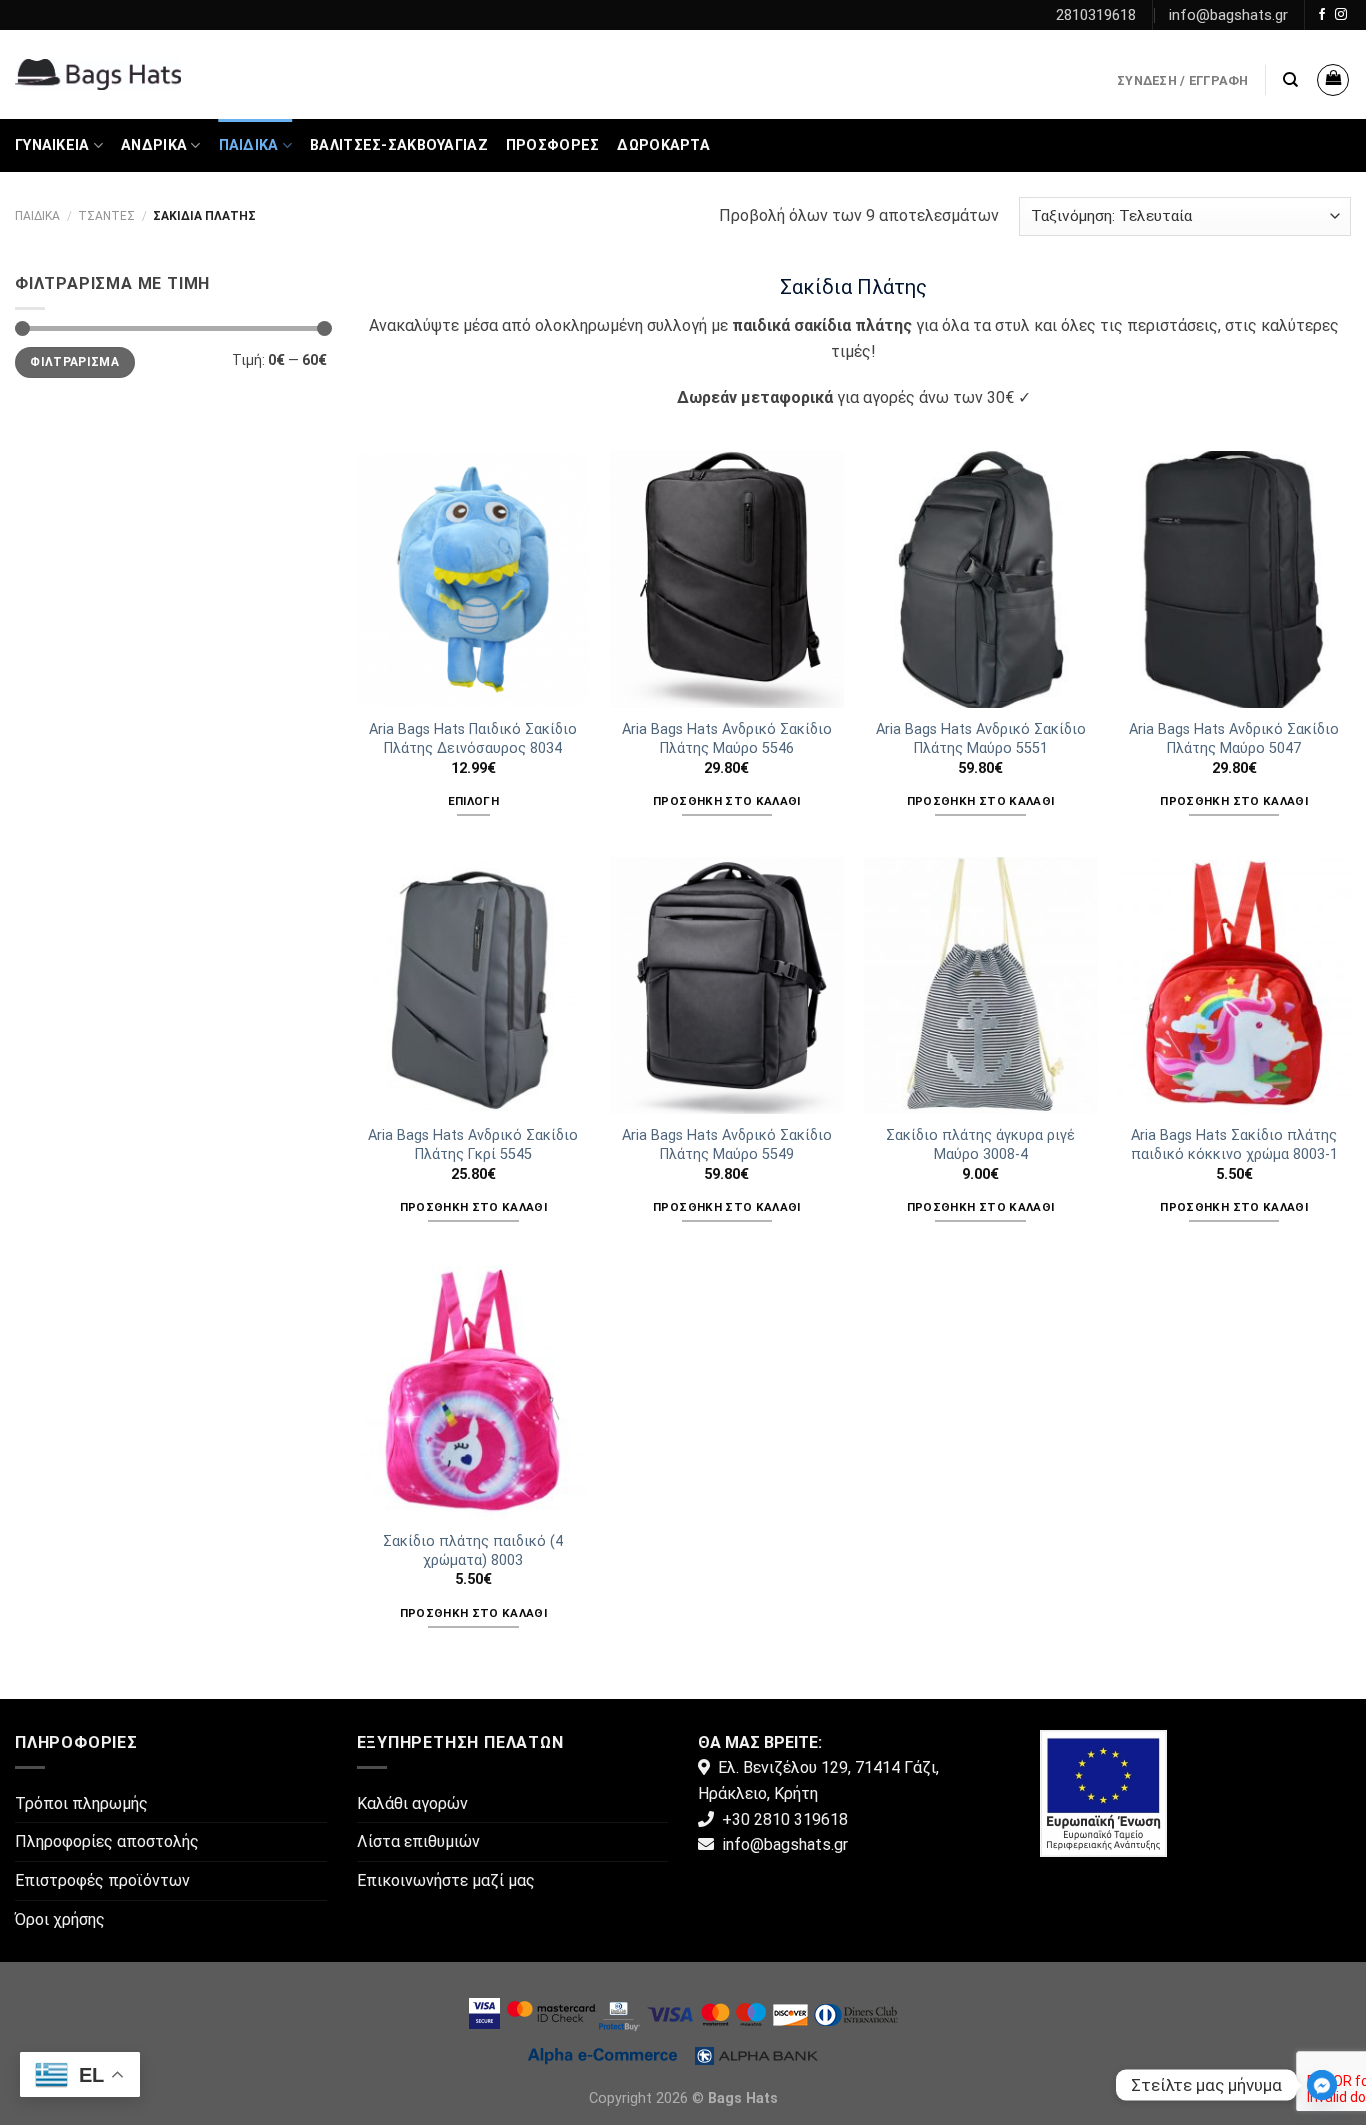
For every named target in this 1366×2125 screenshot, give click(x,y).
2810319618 (1096, 15)
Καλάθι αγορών (412, 1803)
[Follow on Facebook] (1322, 15)
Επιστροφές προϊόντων (102, 1880)
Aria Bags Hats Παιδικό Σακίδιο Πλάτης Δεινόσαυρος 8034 (473, 739)
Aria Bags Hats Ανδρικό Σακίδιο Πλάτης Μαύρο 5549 (727, 1145)
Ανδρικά (154, 145)
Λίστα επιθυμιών (418, 1841)
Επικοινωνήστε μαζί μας (446, 1880)
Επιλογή (473, 801)
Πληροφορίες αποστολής (107, 1841)
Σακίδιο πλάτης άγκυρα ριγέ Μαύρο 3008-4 (980, 1145)
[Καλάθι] (1333, 80)
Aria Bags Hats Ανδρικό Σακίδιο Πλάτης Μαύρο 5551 (981, 739)
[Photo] (1103, 1791)
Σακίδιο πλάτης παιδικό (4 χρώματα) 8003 (473, 1551)
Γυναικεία (52, 145)
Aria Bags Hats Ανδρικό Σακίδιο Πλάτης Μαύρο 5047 (1234, 739)
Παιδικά (249, 145)
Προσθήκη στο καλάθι (727, 801)
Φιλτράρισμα (74, 362)
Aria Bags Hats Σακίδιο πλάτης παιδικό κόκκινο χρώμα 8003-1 (1234, 1145)
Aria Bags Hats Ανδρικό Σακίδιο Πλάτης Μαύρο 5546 (727, 739)
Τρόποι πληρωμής (81, 1803)
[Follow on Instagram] (1341, 15)
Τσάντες (106, 216)
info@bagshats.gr (1228, 15)
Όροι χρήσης (60, 1919)
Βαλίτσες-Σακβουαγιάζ (399, 145)
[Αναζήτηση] (1290, 80)
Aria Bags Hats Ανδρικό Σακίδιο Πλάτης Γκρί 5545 (473, 1145)
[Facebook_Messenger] (1322, 2085)
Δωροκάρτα (663, 145)
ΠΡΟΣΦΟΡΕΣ (553, 145)
